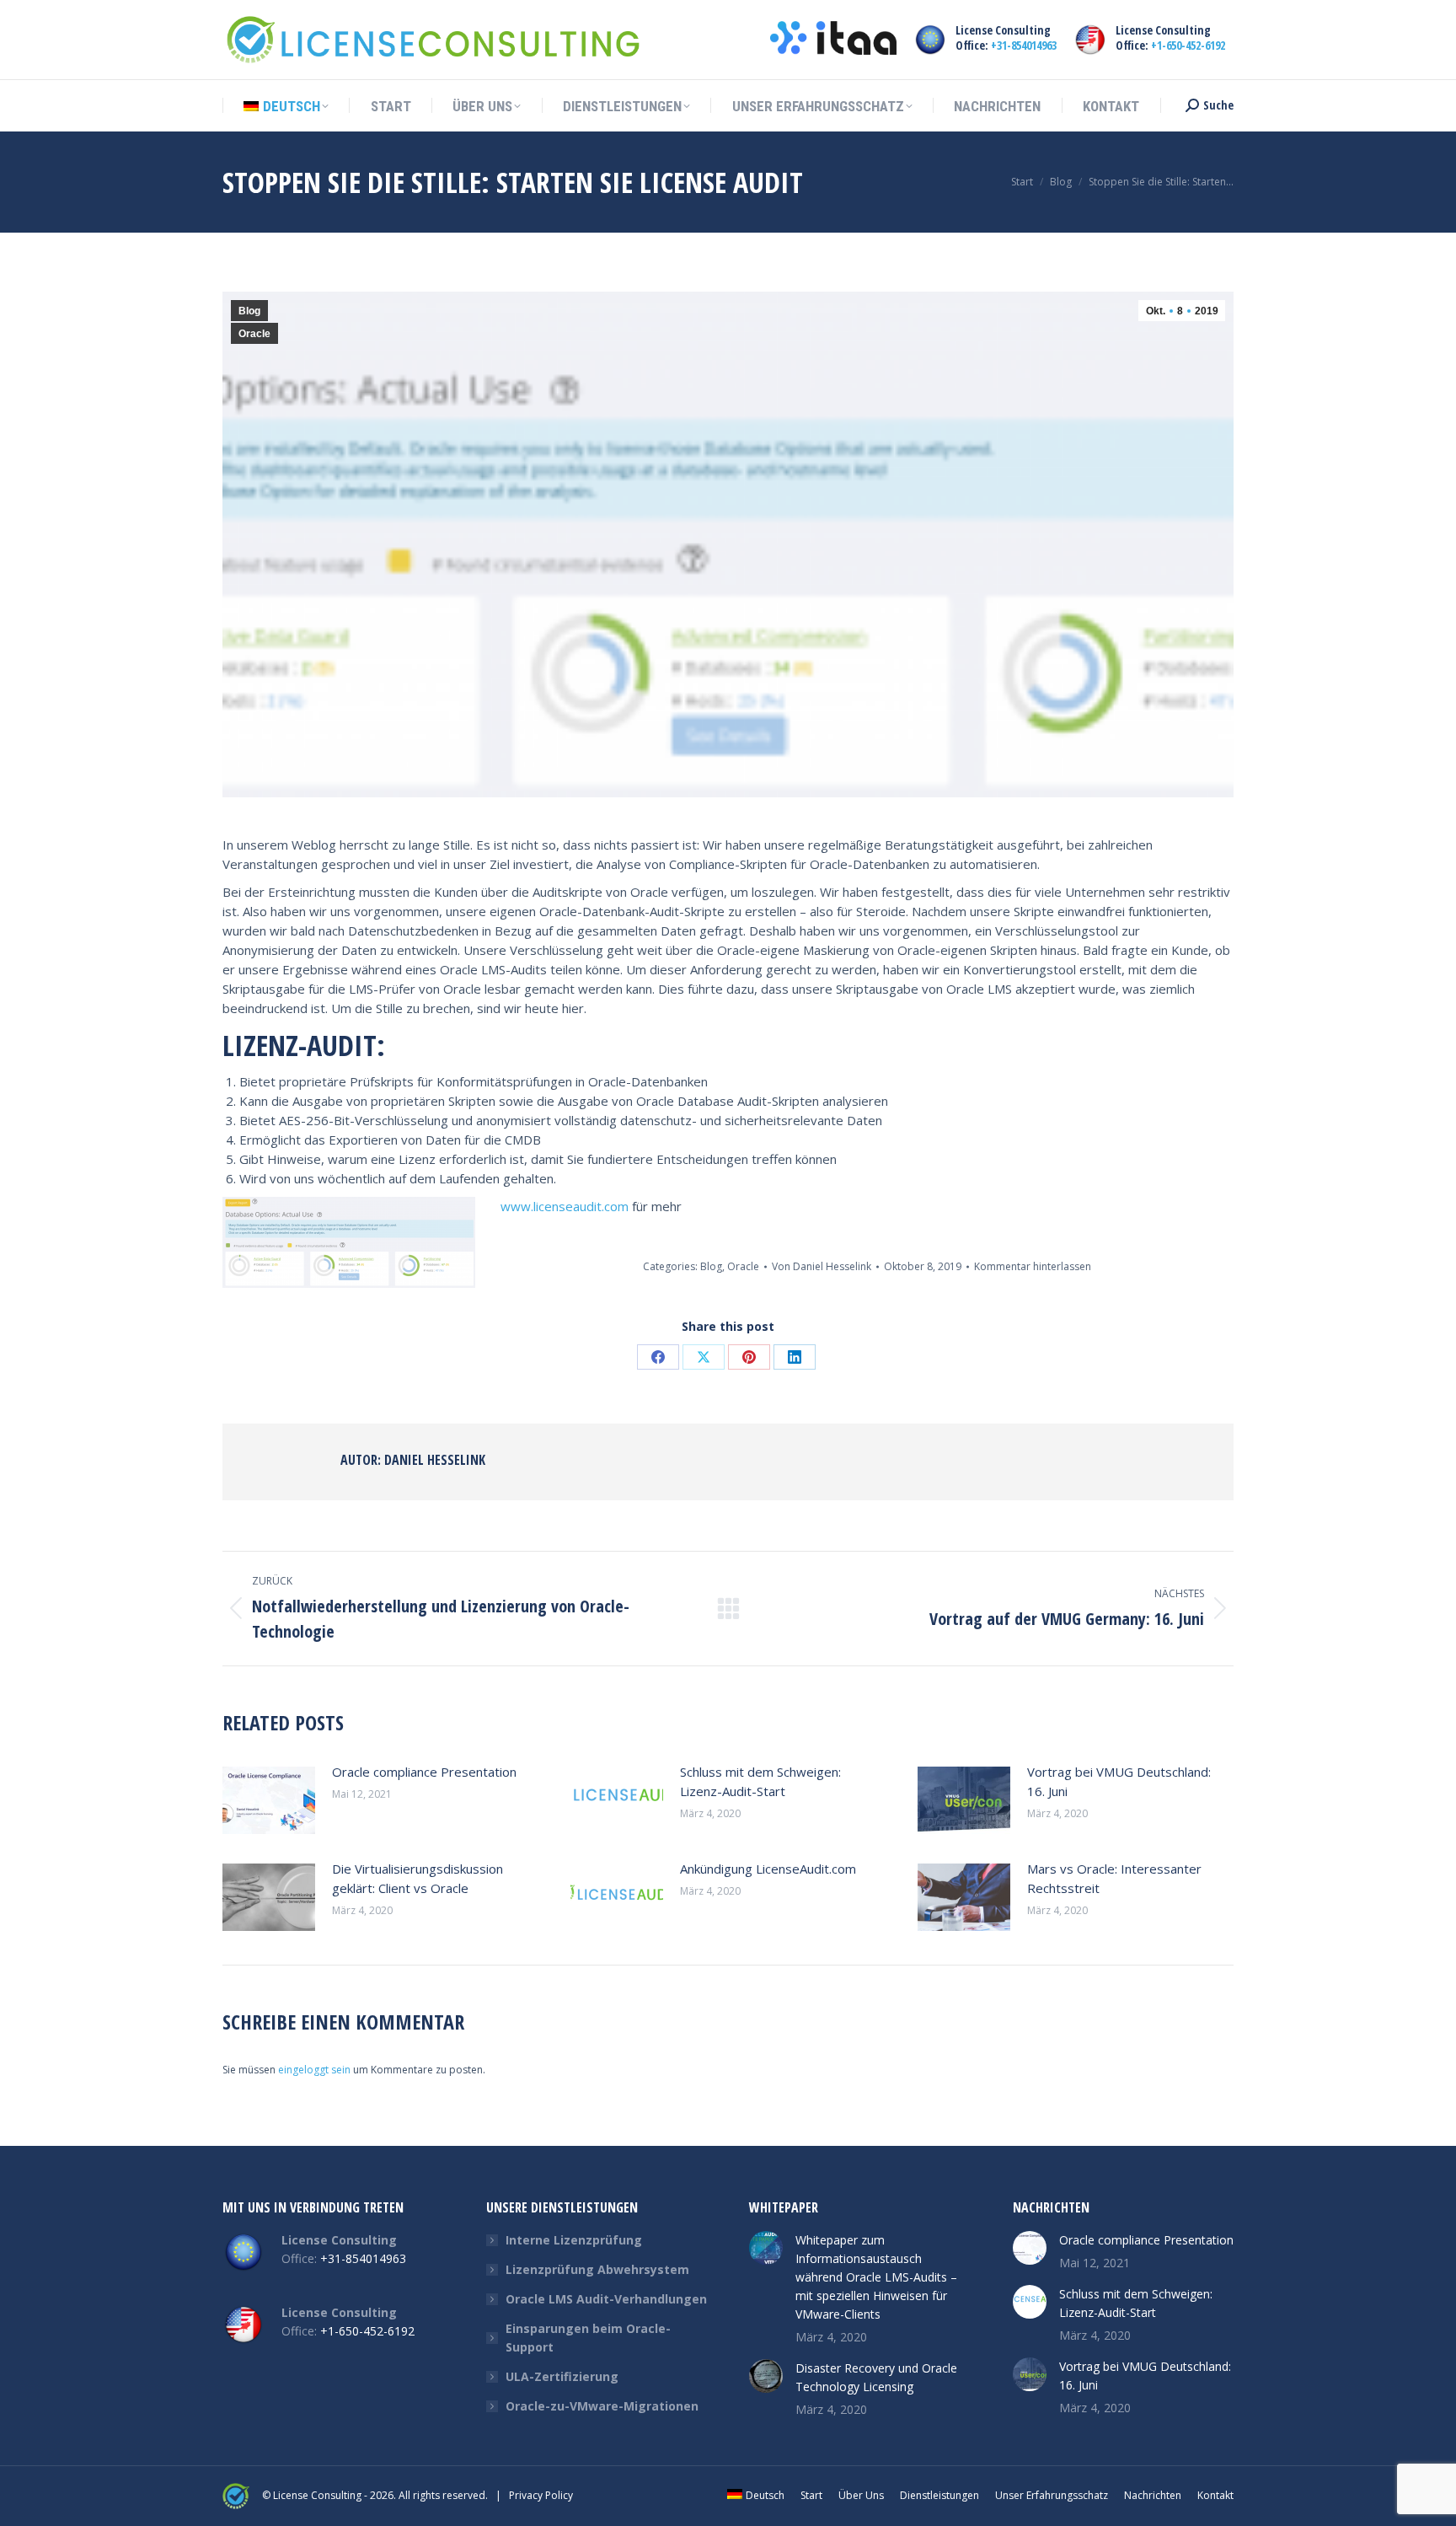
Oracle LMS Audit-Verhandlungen (606, 2299)
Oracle (254, 334)
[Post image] (269, 1800)
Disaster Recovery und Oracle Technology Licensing (876, 2377)
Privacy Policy (541, 2495)
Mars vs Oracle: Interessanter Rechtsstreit (1114, 1878)
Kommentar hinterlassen (1033, 1266)
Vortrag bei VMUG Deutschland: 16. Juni (1119, 1781)
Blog (249, 311)
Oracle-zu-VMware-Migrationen (602, 2406)
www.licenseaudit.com (565, 1206)
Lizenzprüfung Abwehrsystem (597, 2269)
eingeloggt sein (314, 2070)
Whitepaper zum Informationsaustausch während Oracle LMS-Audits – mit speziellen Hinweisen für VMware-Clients (876, 2277)
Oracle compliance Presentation (424, 1772)
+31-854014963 (1024, 45)
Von (822, 1266)
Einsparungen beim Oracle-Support (588, 2338)
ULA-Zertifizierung (562, 2376)
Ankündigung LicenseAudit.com (768, 1869)
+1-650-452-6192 (1188, 45)
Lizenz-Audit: (304, 1045)
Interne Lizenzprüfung (574, 2240)
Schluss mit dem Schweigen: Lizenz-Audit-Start (760, 1781)
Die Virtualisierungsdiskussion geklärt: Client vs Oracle (418, 1878)
